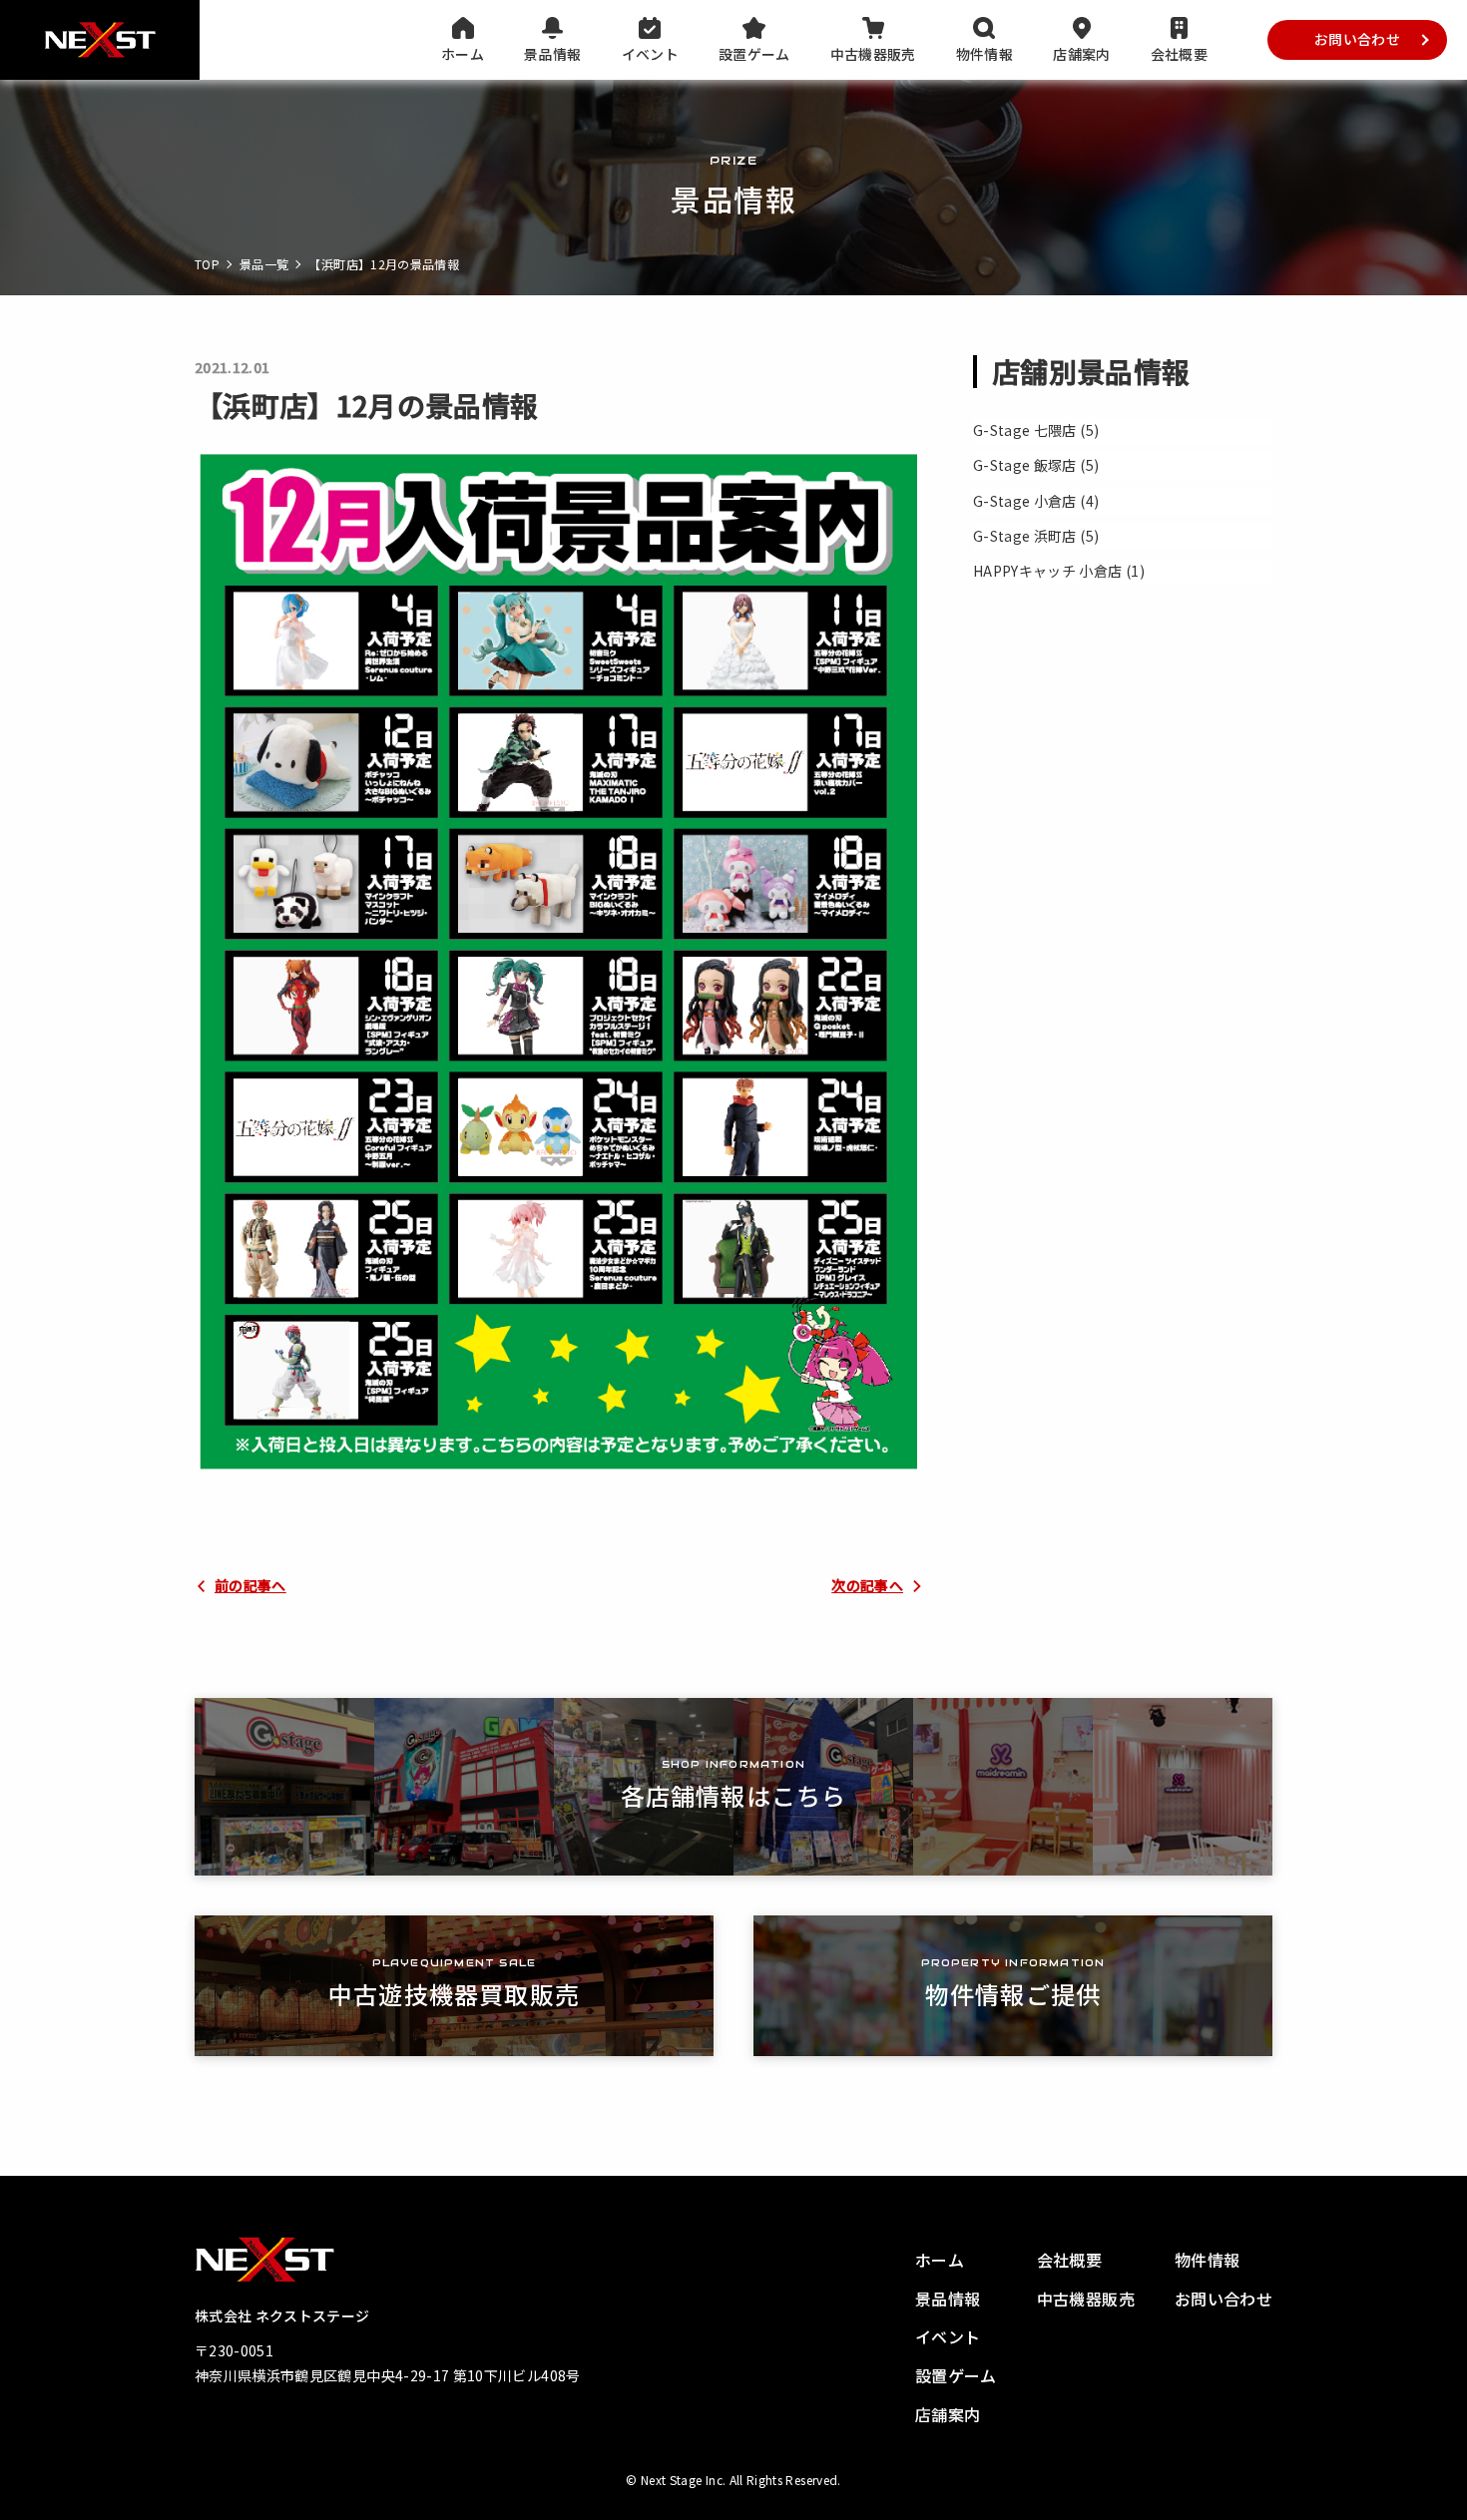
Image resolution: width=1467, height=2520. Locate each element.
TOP (207, 264)
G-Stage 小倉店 (1025, 501)
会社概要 (1179, 54)
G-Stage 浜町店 (1025, 536)
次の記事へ (867, 1585)
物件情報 (984, 54)
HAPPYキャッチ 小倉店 (1048, 571)
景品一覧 (264, 264)
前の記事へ (250, 1585)
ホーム (463, 54)
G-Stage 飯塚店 (1025, 465)
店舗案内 (1081, 54)
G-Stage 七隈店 (1025, 430)
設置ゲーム (754, 54)
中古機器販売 (873, 54)
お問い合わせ (1357, 39)
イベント (650, 54)
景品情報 (552, 54)
